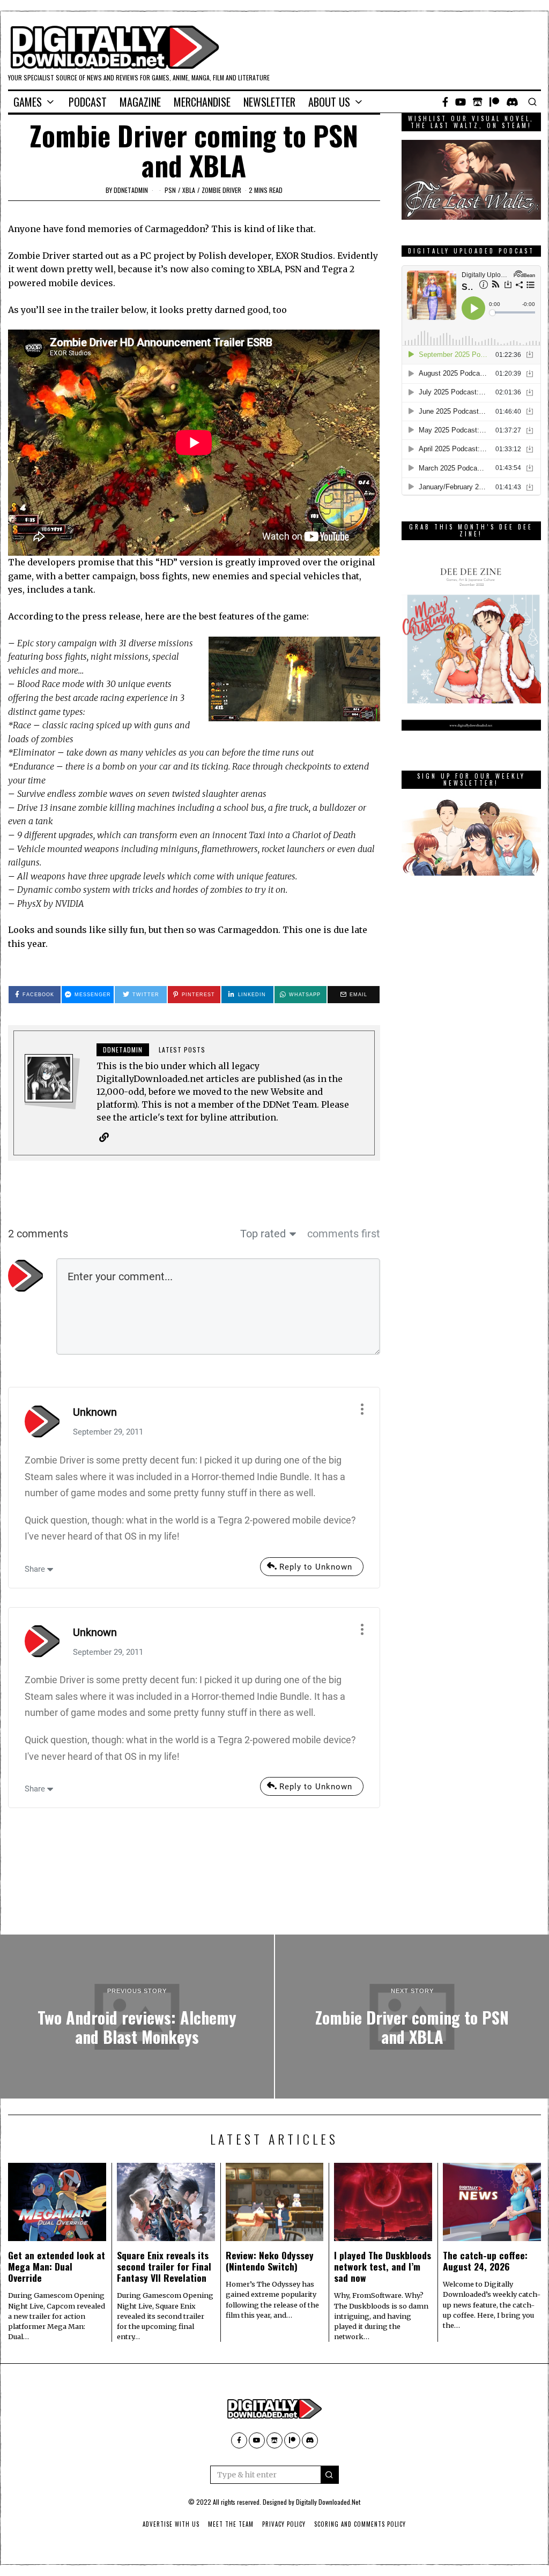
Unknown (95, 1412)
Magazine (140, 102)
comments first (344, 1234)
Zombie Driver (221, 190)
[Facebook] (445, 102)
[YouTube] (461, 102)
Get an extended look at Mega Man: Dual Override (57, 2266)
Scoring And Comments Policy (360, 2524)
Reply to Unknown (316, 1567)
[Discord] (512, 102)
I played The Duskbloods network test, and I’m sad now (383, 2266)
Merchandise (202, 102)
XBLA (189, 190)
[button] (330, 2475)
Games (28, 102)
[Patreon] (494, 102)
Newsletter (269, 102)
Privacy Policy (284, 2524)
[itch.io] (478, 102)
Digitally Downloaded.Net (328, 2502)
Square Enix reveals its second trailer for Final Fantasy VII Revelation (164, 2266)
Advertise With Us (171, 2524)
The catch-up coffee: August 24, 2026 (485, 2261)
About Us (329, 102)
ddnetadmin (131, 190)
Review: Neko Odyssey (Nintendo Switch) (270, 2261)
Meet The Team (231, 2524)
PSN (170, 190)
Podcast (88, 102)
